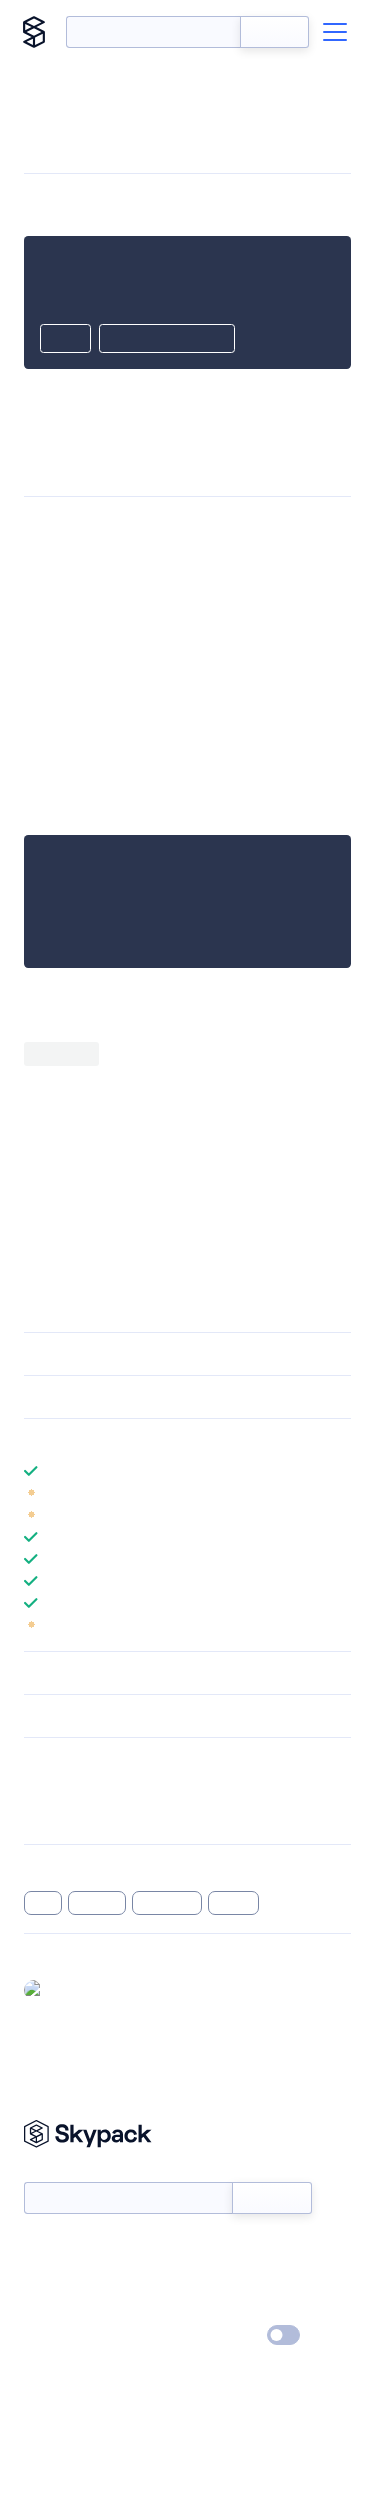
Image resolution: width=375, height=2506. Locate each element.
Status (211, 2249)
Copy (65, 340)
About (43, 2278)
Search (274, 32)
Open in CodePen (167, 340)
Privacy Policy (65, 2336)
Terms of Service (243, 2307)
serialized (167, 1903)
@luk (67, 1989)
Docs (39, 2249)
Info (338, 1493)
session (97, 1903)
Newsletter (57, 2171)
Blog (205, 2278)
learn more (167, 1440)
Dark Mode (223, 2334)
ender (234, 1903)
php (43, 1903)
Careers (48, 2307)
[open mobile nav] (335, 32)
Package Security (76, 1789)
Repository (57, 1815)
